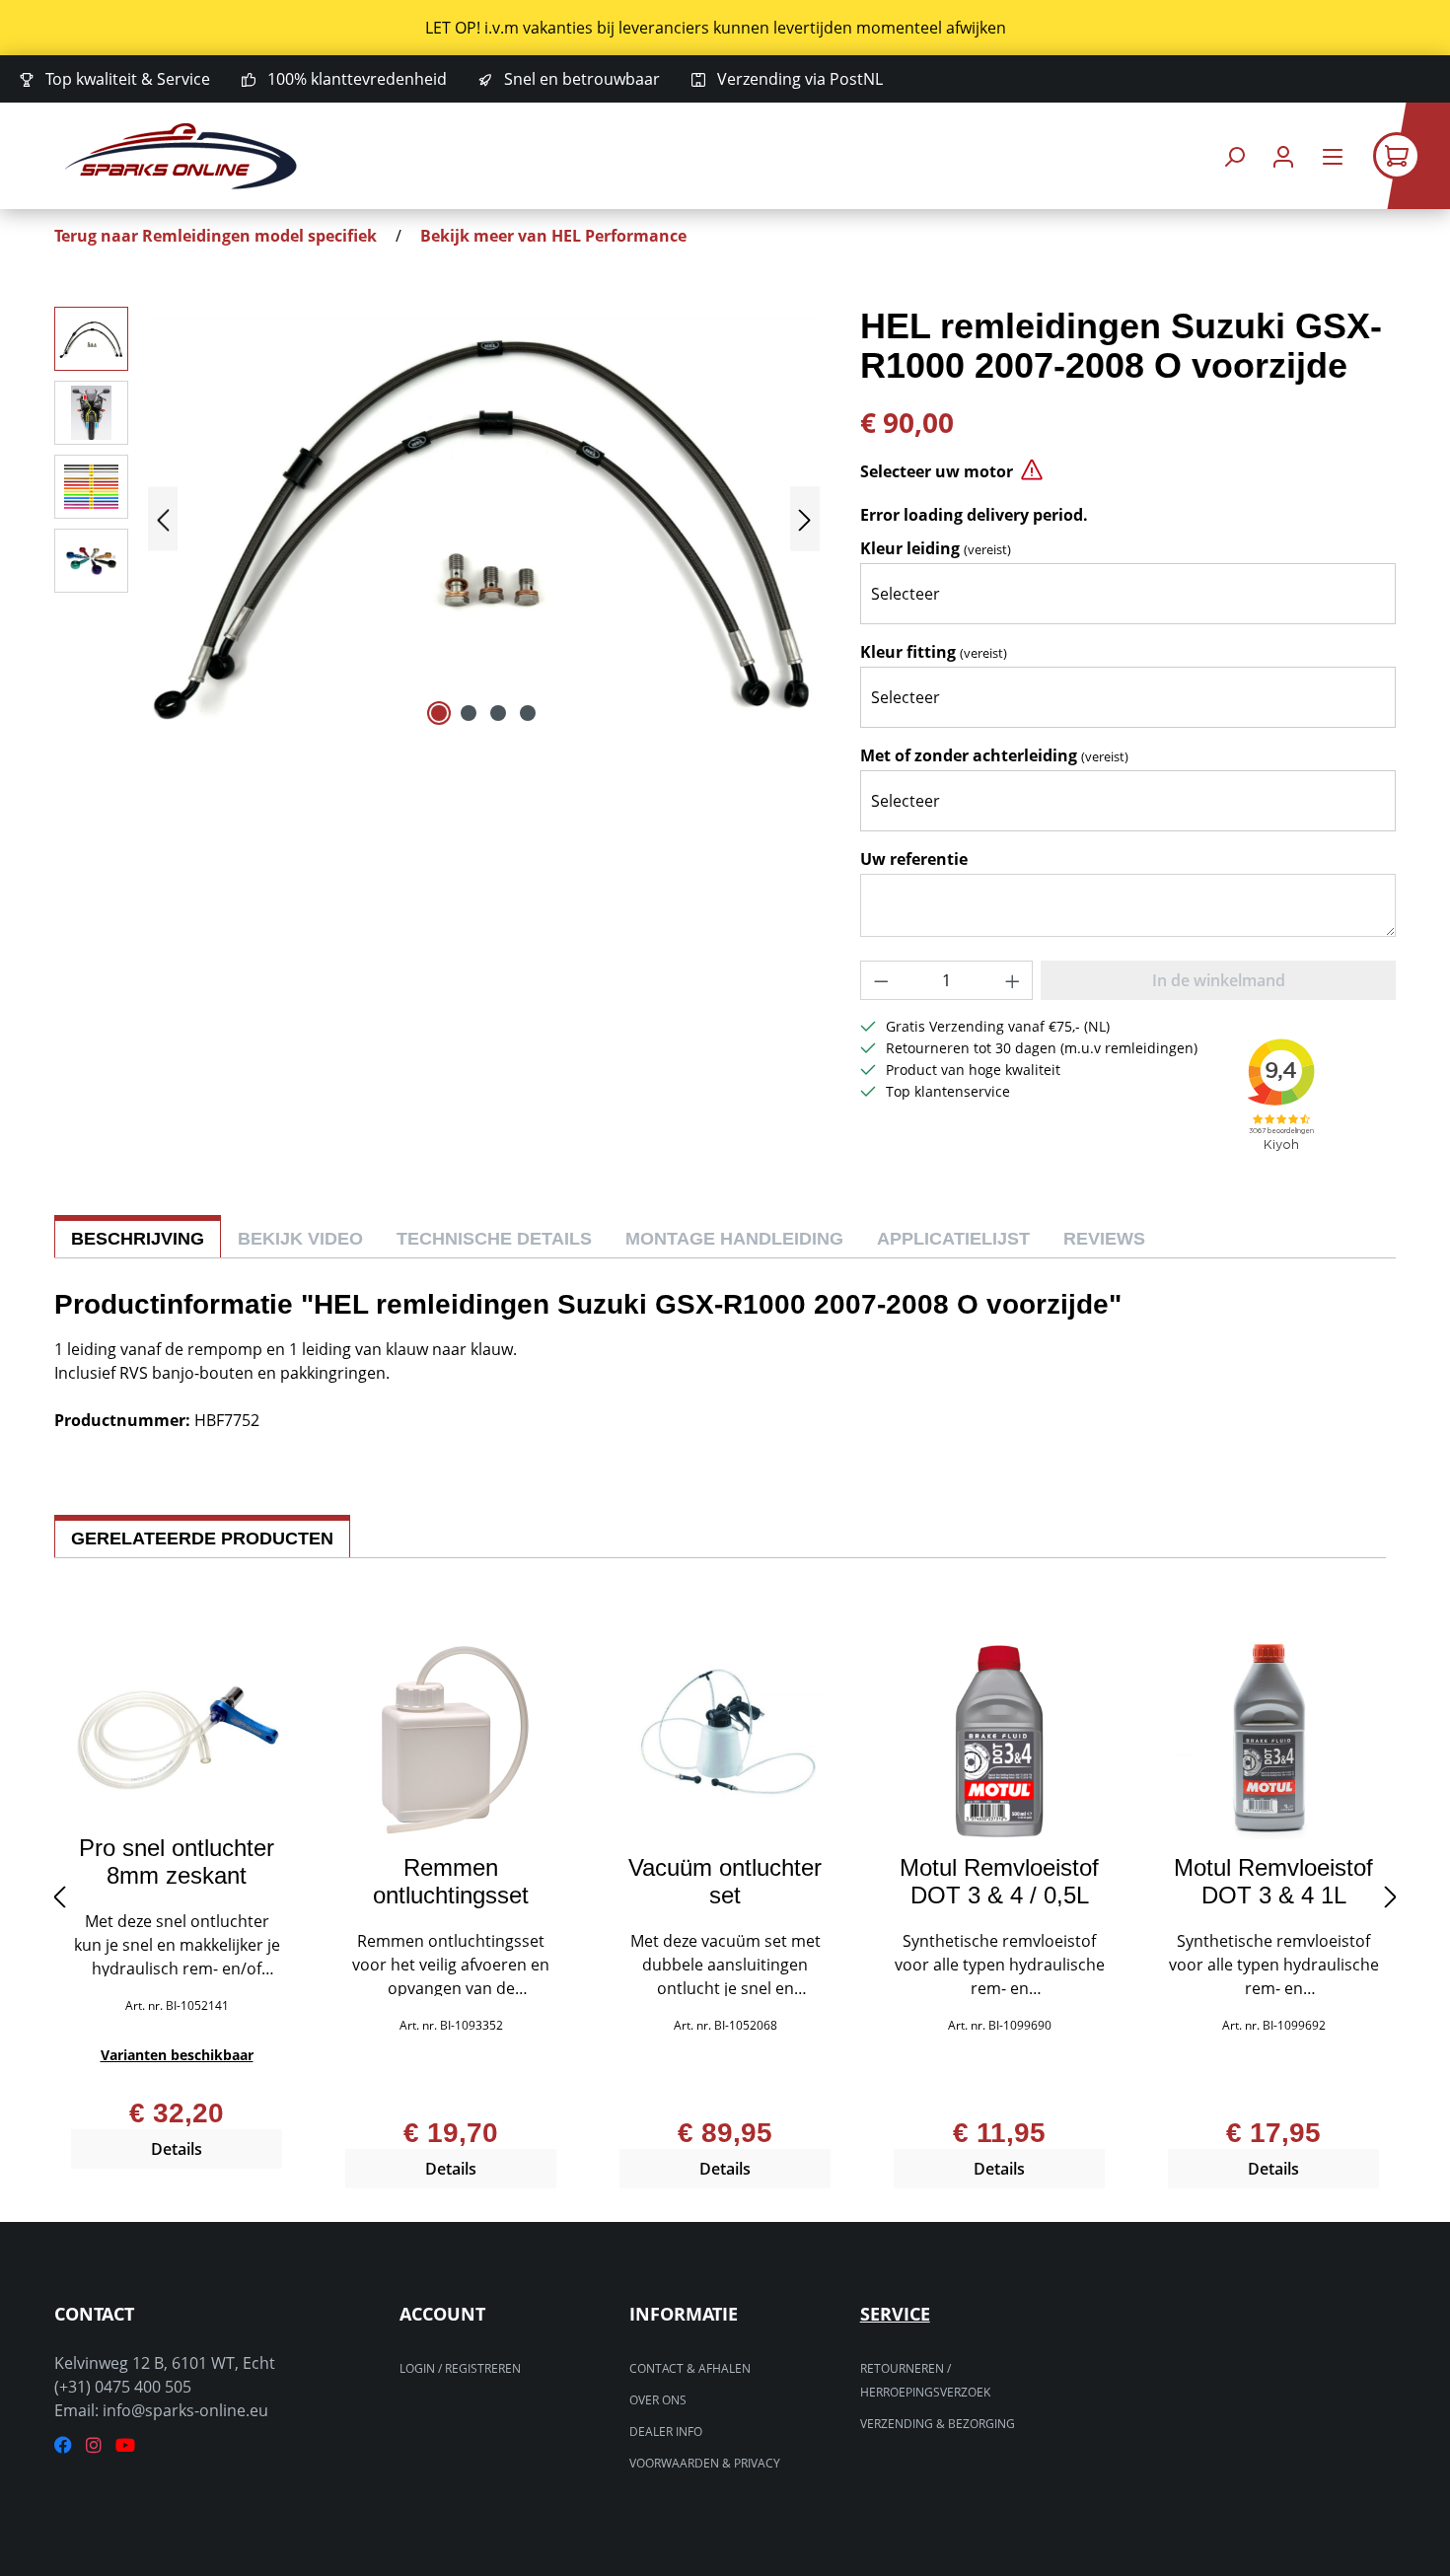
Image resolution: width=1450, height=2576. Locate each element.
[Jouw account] (1283, 156)
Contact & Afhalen (690, 2368)
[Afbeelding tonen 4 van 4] (528, 713)
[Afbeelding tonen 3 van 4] (498, 713)
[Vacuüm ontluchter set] (725, 1741)
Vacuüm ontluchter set (725, 1882)
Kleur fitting (934, 652)
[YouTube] (125, 2445)
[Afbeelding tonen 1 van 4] (439, 713)
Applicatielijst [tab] (953, 1239)
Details (177, 2149)
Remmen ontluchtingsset (451, 1882)
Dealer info (666, 2432)
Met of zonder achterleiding (994, 755)
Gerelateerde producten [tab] (202, 1538)
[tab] (138, 1236)
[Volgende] (805, 519)
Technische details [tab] (494, 1239)
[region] (725, 28)
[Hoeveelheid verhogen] (1013, 980)
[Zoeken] (1234, 156)
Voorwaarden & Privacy (705, 2463)
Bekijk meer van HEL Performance (553, 236)
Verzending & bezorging (938, 2424)
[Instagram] (94, 2445)
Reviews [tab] (1104, 1239)
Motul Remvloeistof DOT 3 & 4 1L (1273, 1882)
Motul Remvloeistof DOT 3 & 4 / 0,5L (999, 1882)
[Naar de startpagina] (181, 156)
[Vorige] (163, 519)
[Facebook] (63, 2445)
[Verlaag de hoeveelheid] (881, 980)
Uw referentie (914, 859)
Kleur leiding (936, 548)
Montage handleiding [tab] (734, 1239)
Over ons (658, 2400)
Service (895, 2314)
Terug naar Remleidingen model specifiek (216, 236)
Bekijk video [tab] (300, 1239)
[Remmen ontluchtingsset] (451, 1741)
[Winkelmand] (1412, 156)
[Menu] (1333, 156)
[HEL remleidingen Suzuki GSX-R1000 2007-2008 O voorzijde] (484, 519)
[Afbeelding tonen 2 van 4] (469, 713)
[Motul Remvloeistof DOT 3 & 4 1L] (1273, 1741)
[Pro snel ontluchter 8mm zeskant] (177, 1731)
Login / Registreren (460, 2368)
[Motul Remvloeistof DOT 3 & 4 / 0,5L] (999, 1741)
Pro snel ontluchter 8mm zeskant (177, 1862)
